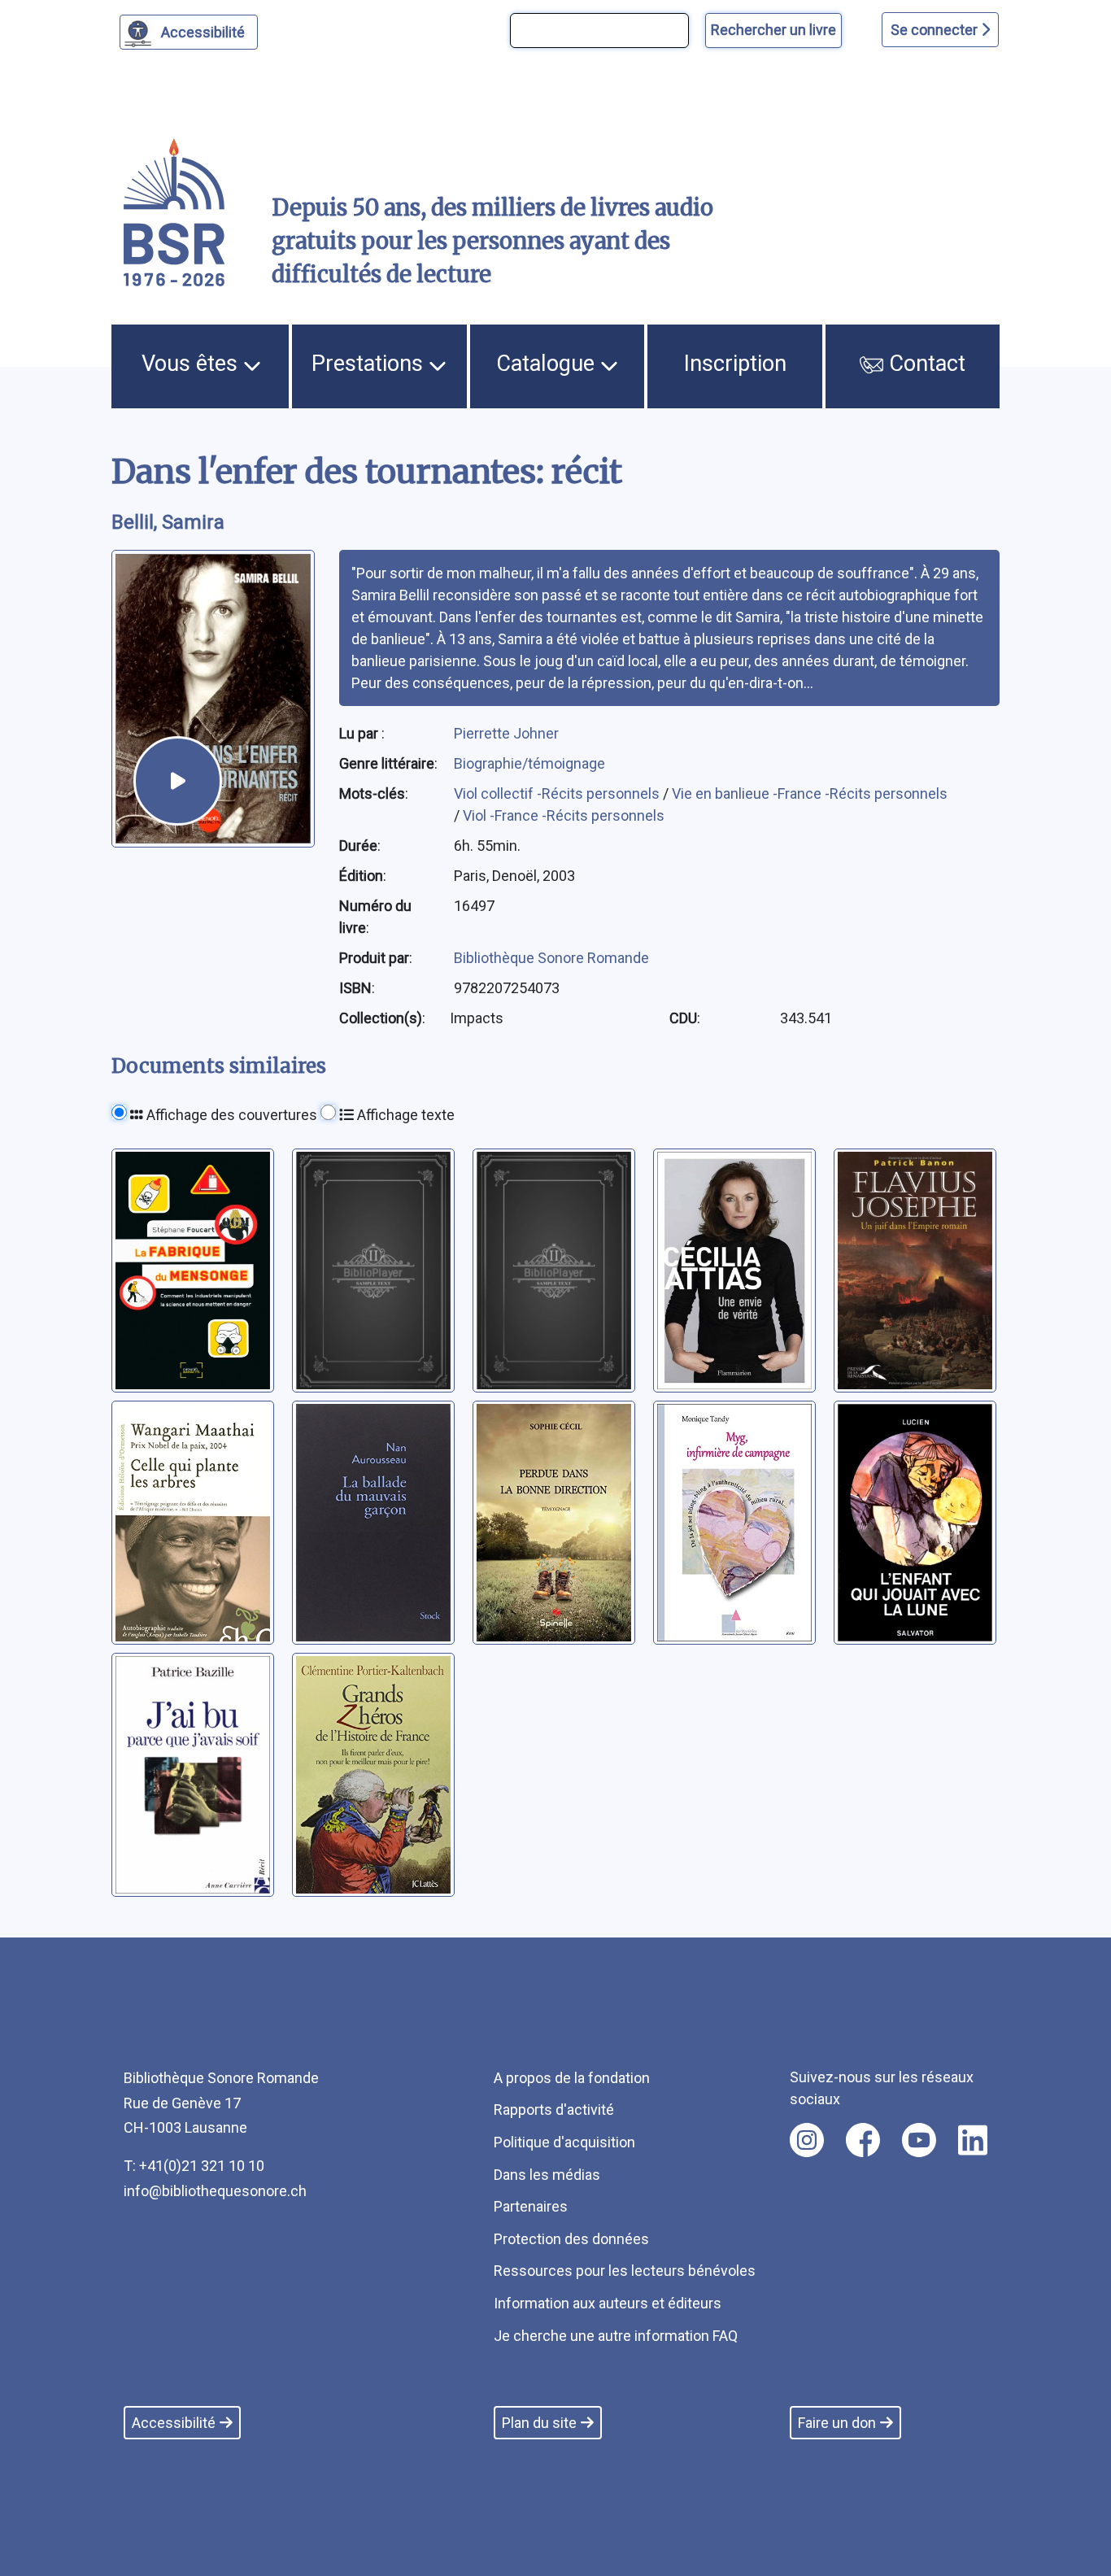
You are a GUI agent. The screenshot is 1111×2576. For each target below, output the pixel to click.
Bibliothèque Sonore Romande (551, 958)
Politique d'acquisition (564, 2142)
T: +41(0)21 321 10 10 (194, 2166)
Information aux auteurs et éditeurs (608, 2303)
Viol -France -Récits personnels (564, 815)
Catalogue (548, 364)
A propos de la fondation (572, 2078)
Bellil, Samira (168, 522)
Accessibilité (203, 32)
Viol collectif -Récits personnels (558, 793)
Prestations (370, 364)
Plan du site (539, 2423)
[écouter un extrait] (178, 780)
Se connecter (936, 30)
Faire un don (837, 2423)
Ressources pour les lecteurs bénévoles (625, 2271)
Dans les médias (547, 2175)
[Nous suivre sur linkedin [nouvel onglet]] (973, 2140)
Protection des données (571, 2239)
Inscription (735, 364)
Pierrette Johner (506, 733)
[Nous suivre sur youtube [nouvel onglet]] (919, 2140)
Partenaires (531, 2206)
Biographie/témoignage (529, 763)
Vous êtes (192, 364)
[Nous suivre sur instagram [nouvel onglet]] (807, 2140)
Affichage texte (404, 1115)
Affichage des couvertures (230, 1115)
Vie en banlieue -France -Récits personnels (810, 793)
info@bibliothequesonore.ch (215, 2191)
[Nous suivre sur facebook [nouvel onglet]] (863, 2140)
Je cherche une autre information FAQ (616, 2336)
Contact (924, 364)
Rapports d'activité (554, 2110)
